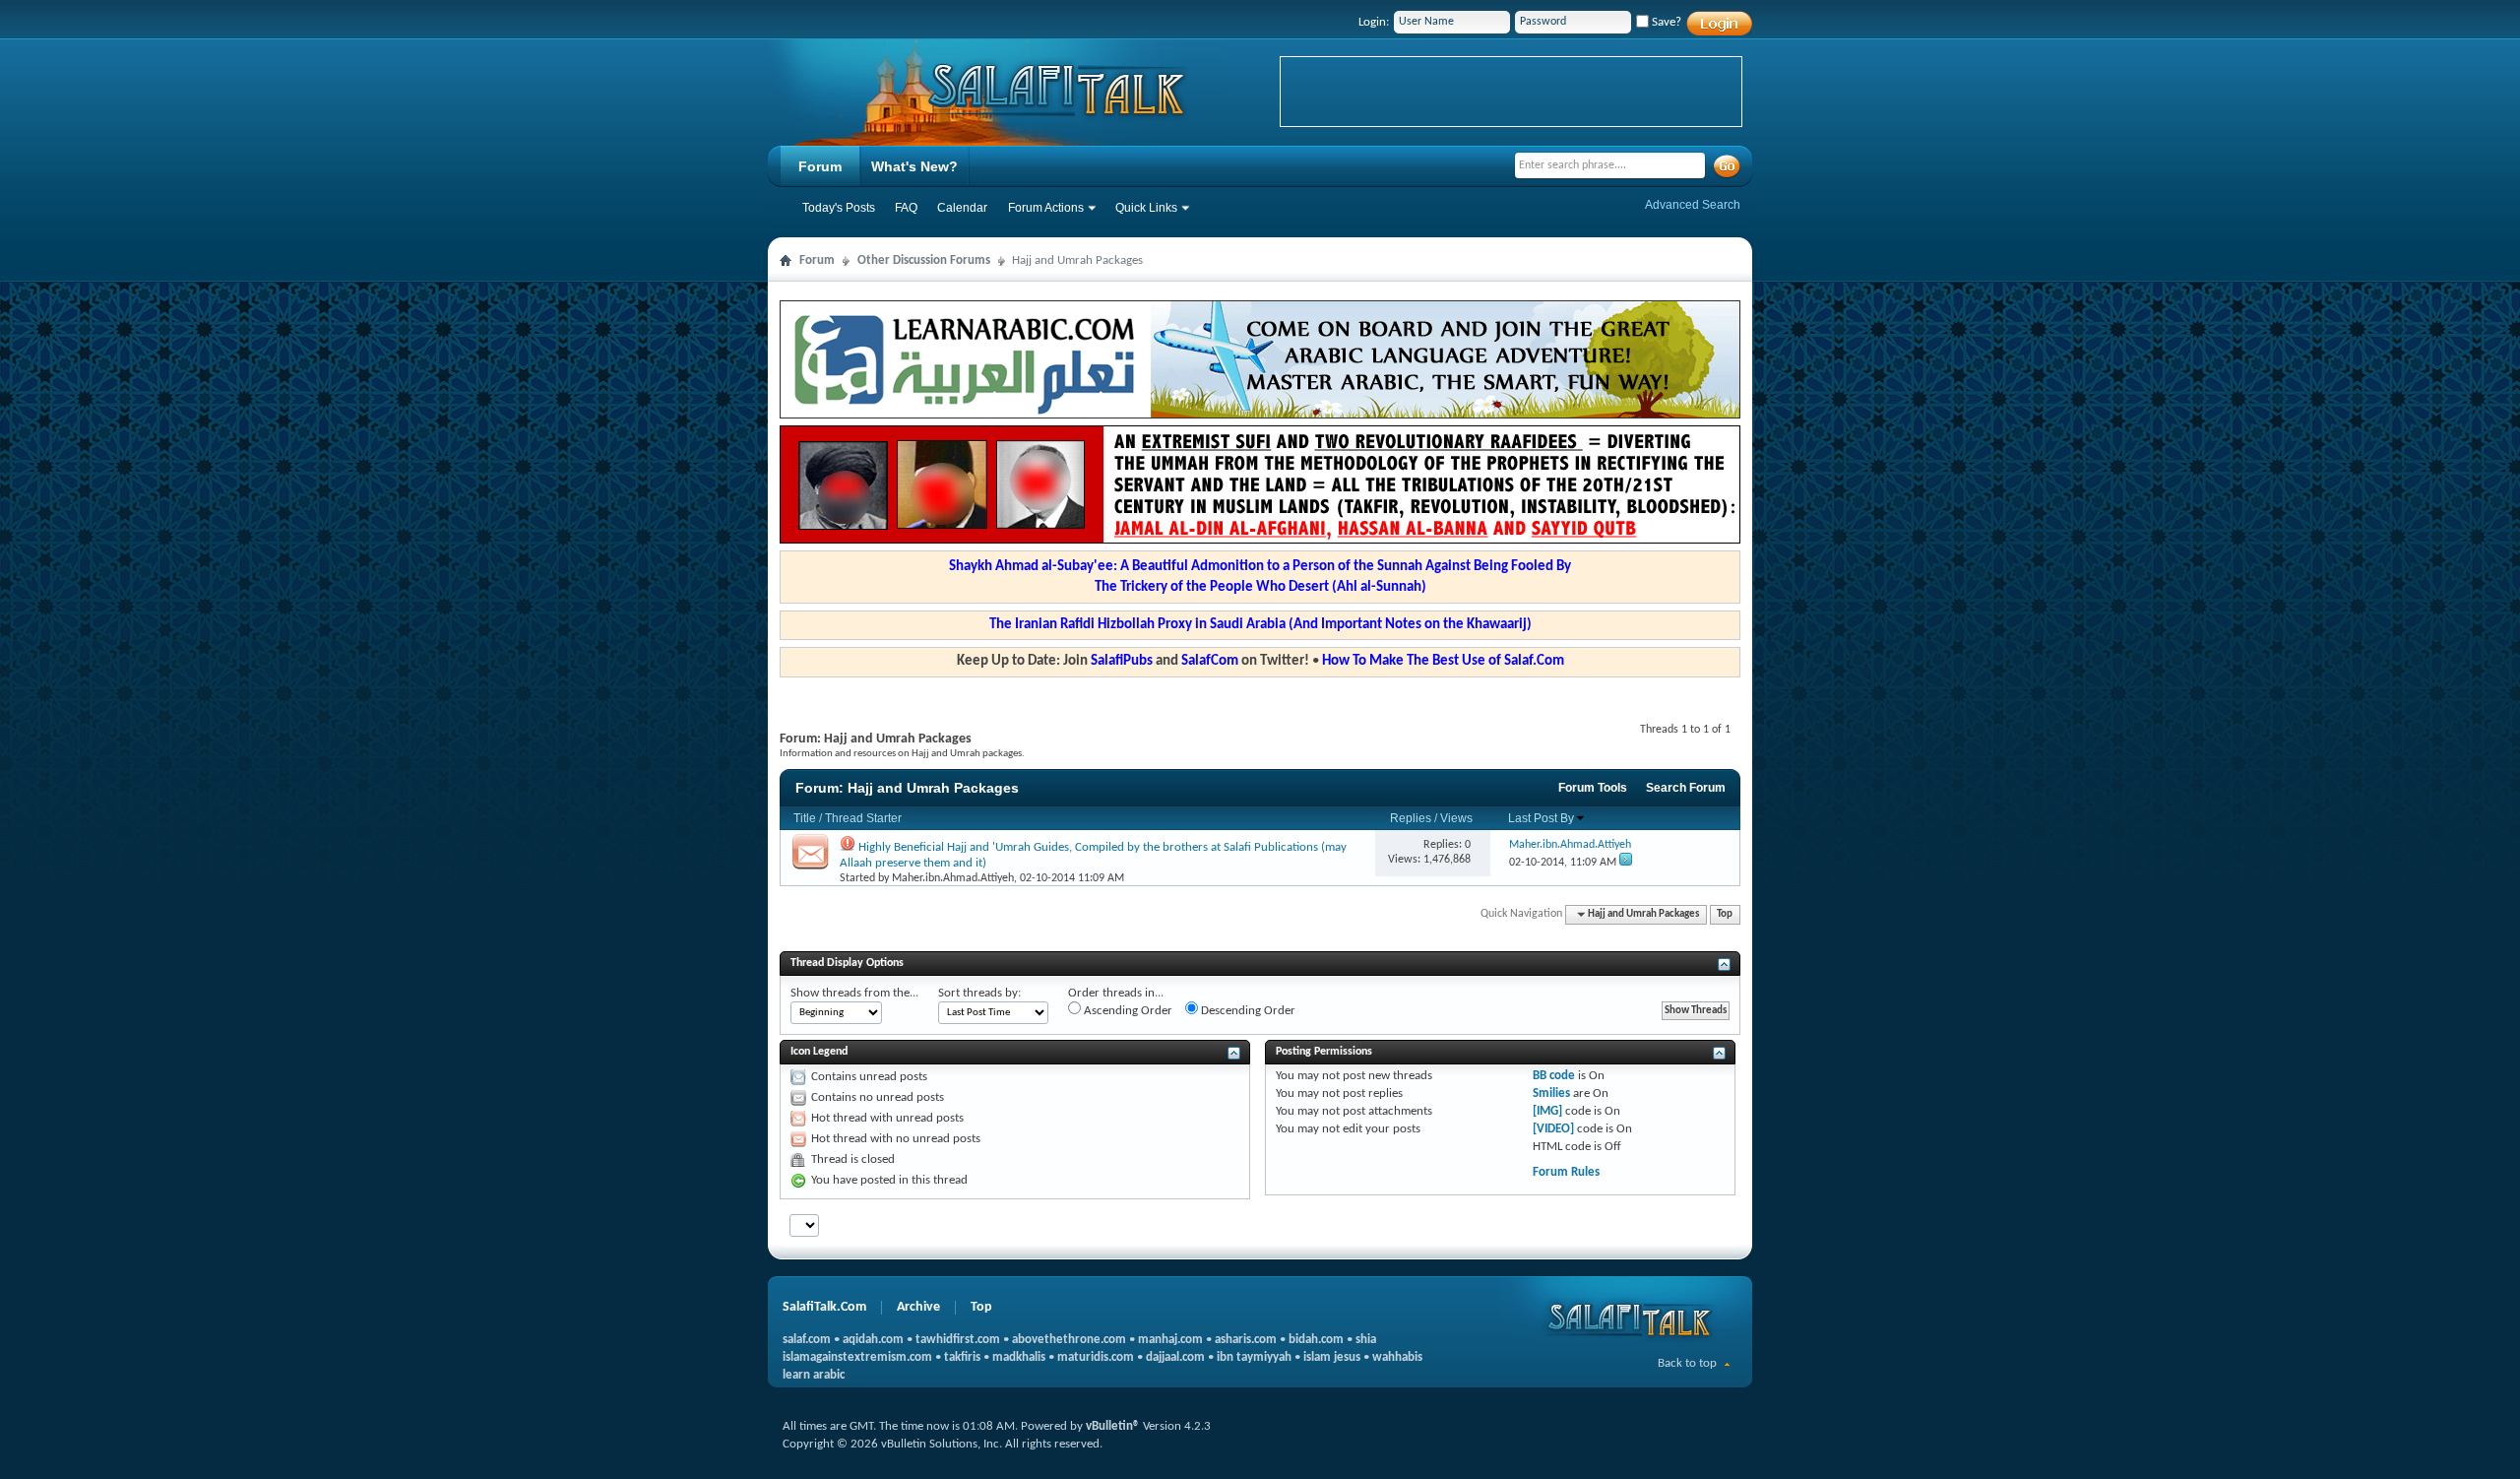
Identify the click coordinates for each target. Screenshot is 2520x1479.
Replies (1411, 818)
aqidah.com (873, 1340)
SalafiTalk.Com (824, 1307)
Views (1456, 818)
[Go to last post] (1626, 863)
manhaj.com (1170, 1340)
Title (805, 818)
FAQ (906, 208)
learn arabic (814, 1375)
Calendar (962, 208)
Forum (820, 166)
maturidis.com (1096, 1357)
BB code (1554, 1076)
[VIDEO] (1553, 1129)
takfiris (962, 1357)
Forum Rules (1566, 1172)
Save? (1665, 22)
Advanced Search (1693, 205)
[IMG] (1547, 1111)
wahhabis (1397, 1357)
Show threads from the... (854, 993)
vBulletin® (1113, 1426)
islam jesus (1332, 1357)
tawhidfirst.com (958, 1340)
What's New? (914, 166)
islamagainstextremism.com (857, 1357)
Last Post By (1541, 818)
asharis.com (1246, 1340)
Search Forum (1686, 788)
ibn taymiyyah (1254, 1357)
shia (1366, 1340)
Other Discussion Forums (924, 260)
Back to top (1687, 1363)
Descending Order (1247, 1011)
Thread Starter (863, 818)
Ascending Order (1127, 1011)
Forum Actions (1046, 208)
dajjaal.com (1175, 1357)
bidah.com (1316, 1340)
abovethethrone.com (1069, 1340)
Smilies (1551, 1093)
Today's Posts (839, 208)
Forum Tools (1593, 788)
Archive (918, 1307)
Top (1725, 914)
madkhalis (1019, 1357)
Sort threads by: (979, 993)
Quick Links (1146, 208)
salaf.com (807, 1340)
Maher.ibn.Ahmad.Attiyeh (953, 878)
